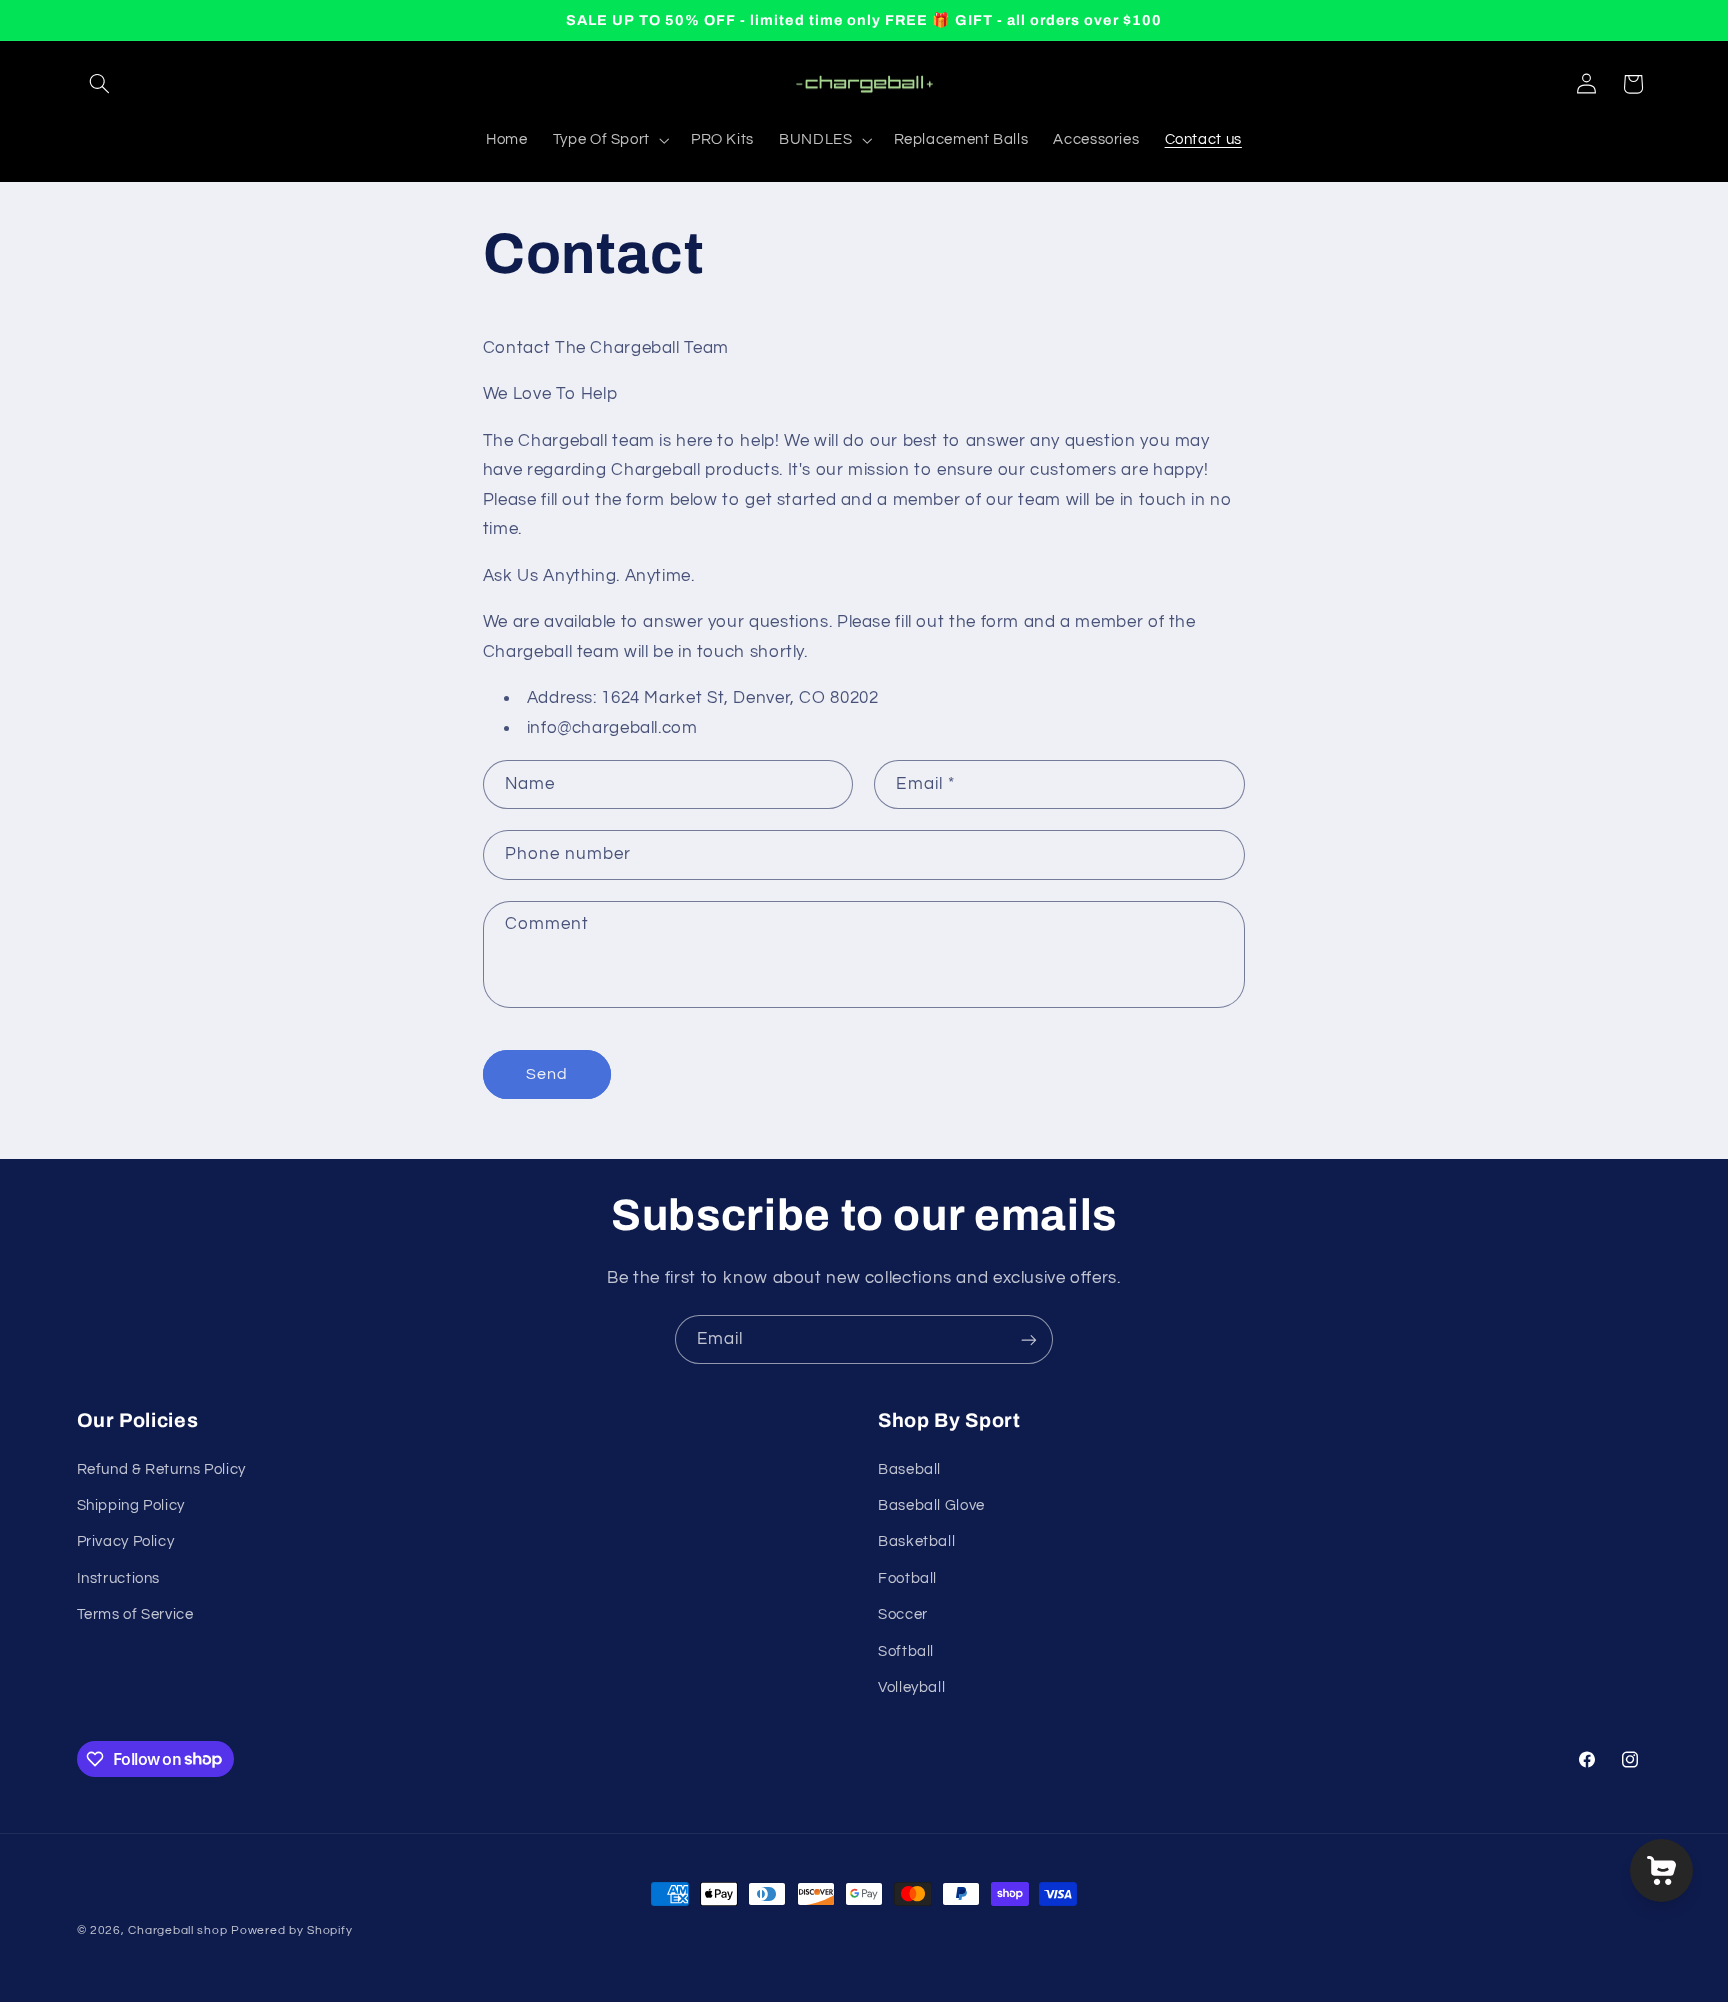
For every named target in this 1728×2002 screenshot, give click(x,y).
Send (547, 1074)
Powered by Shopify (291, 1930)
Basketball (916, 1541)
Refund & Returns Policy (162, 1469)
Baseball (909, 1469)
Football (907, 1578)
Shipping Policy (131, 1505)
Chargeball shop (177, 1930)
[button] (100, 84)
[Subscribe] (1029, 1339)
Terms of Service (135, 1614)
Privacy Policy (126, 1541)
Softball (906, 1651)
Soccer (903, 1614)
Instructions (119, 1578)
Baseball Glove (931, 1505)
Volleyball (911, 1687)
